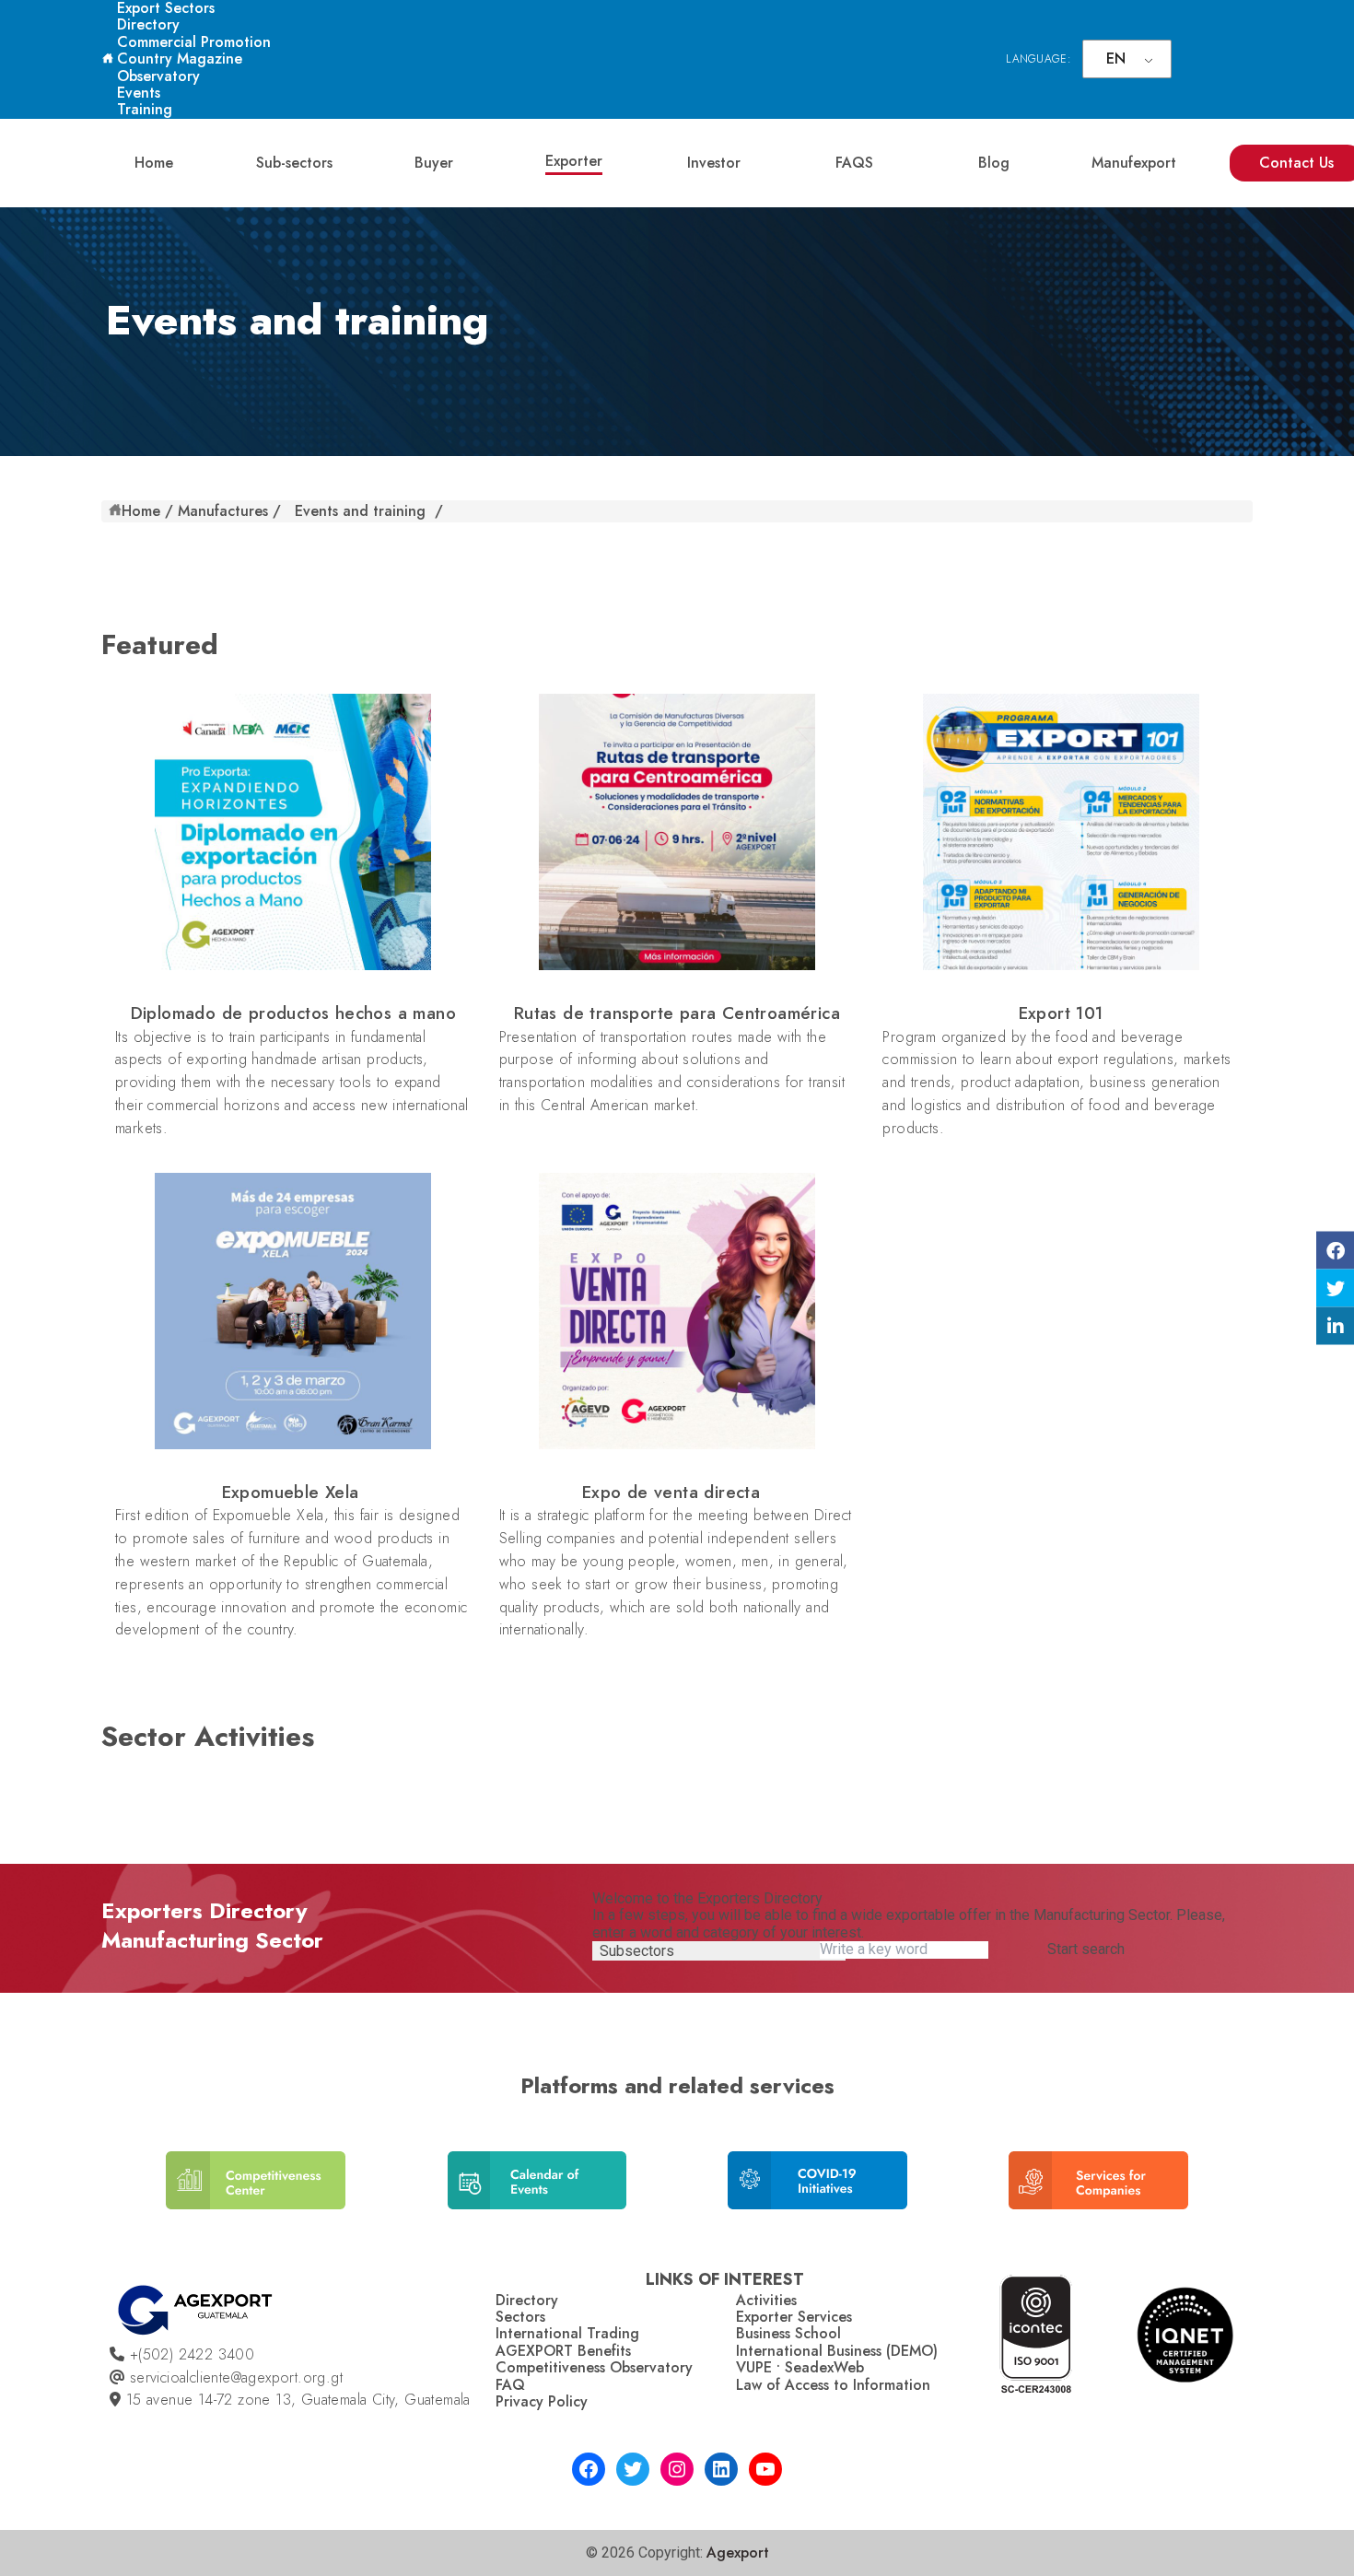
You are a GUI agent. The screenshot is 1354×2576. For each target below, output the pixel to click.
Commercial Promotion (194, 42)
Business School (788, 2333)
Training (145, 109)
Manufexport (1134, 163)
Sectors (520, 2317)
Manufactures (223, 511)
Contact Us (1296, 163)
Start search (1086, 1950)
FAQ (510, 2385)
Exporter (574, 161)
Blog (994, 163)
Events (139, 93)
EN (1116, 59)
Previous (124, 2188)
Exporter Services (794, 2317)
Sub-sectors (294, 163)
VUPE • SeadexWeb (800, 2367)
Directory (148, 24)
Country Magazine (180, 59)
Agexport (738, 2553)
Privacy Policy (542, 2401)
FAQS (854, 163)
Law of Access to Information (833, 2385)
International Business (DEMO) (837, 2351)
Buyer (434, 163)
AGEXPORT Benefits (563, 2351)
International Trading (567, 2333)
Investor (714, 163)
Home (154, 163)
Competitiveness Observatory (594, 2367)
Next (1225, 2188)
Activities (766, 2300)
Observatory (158, 76)
